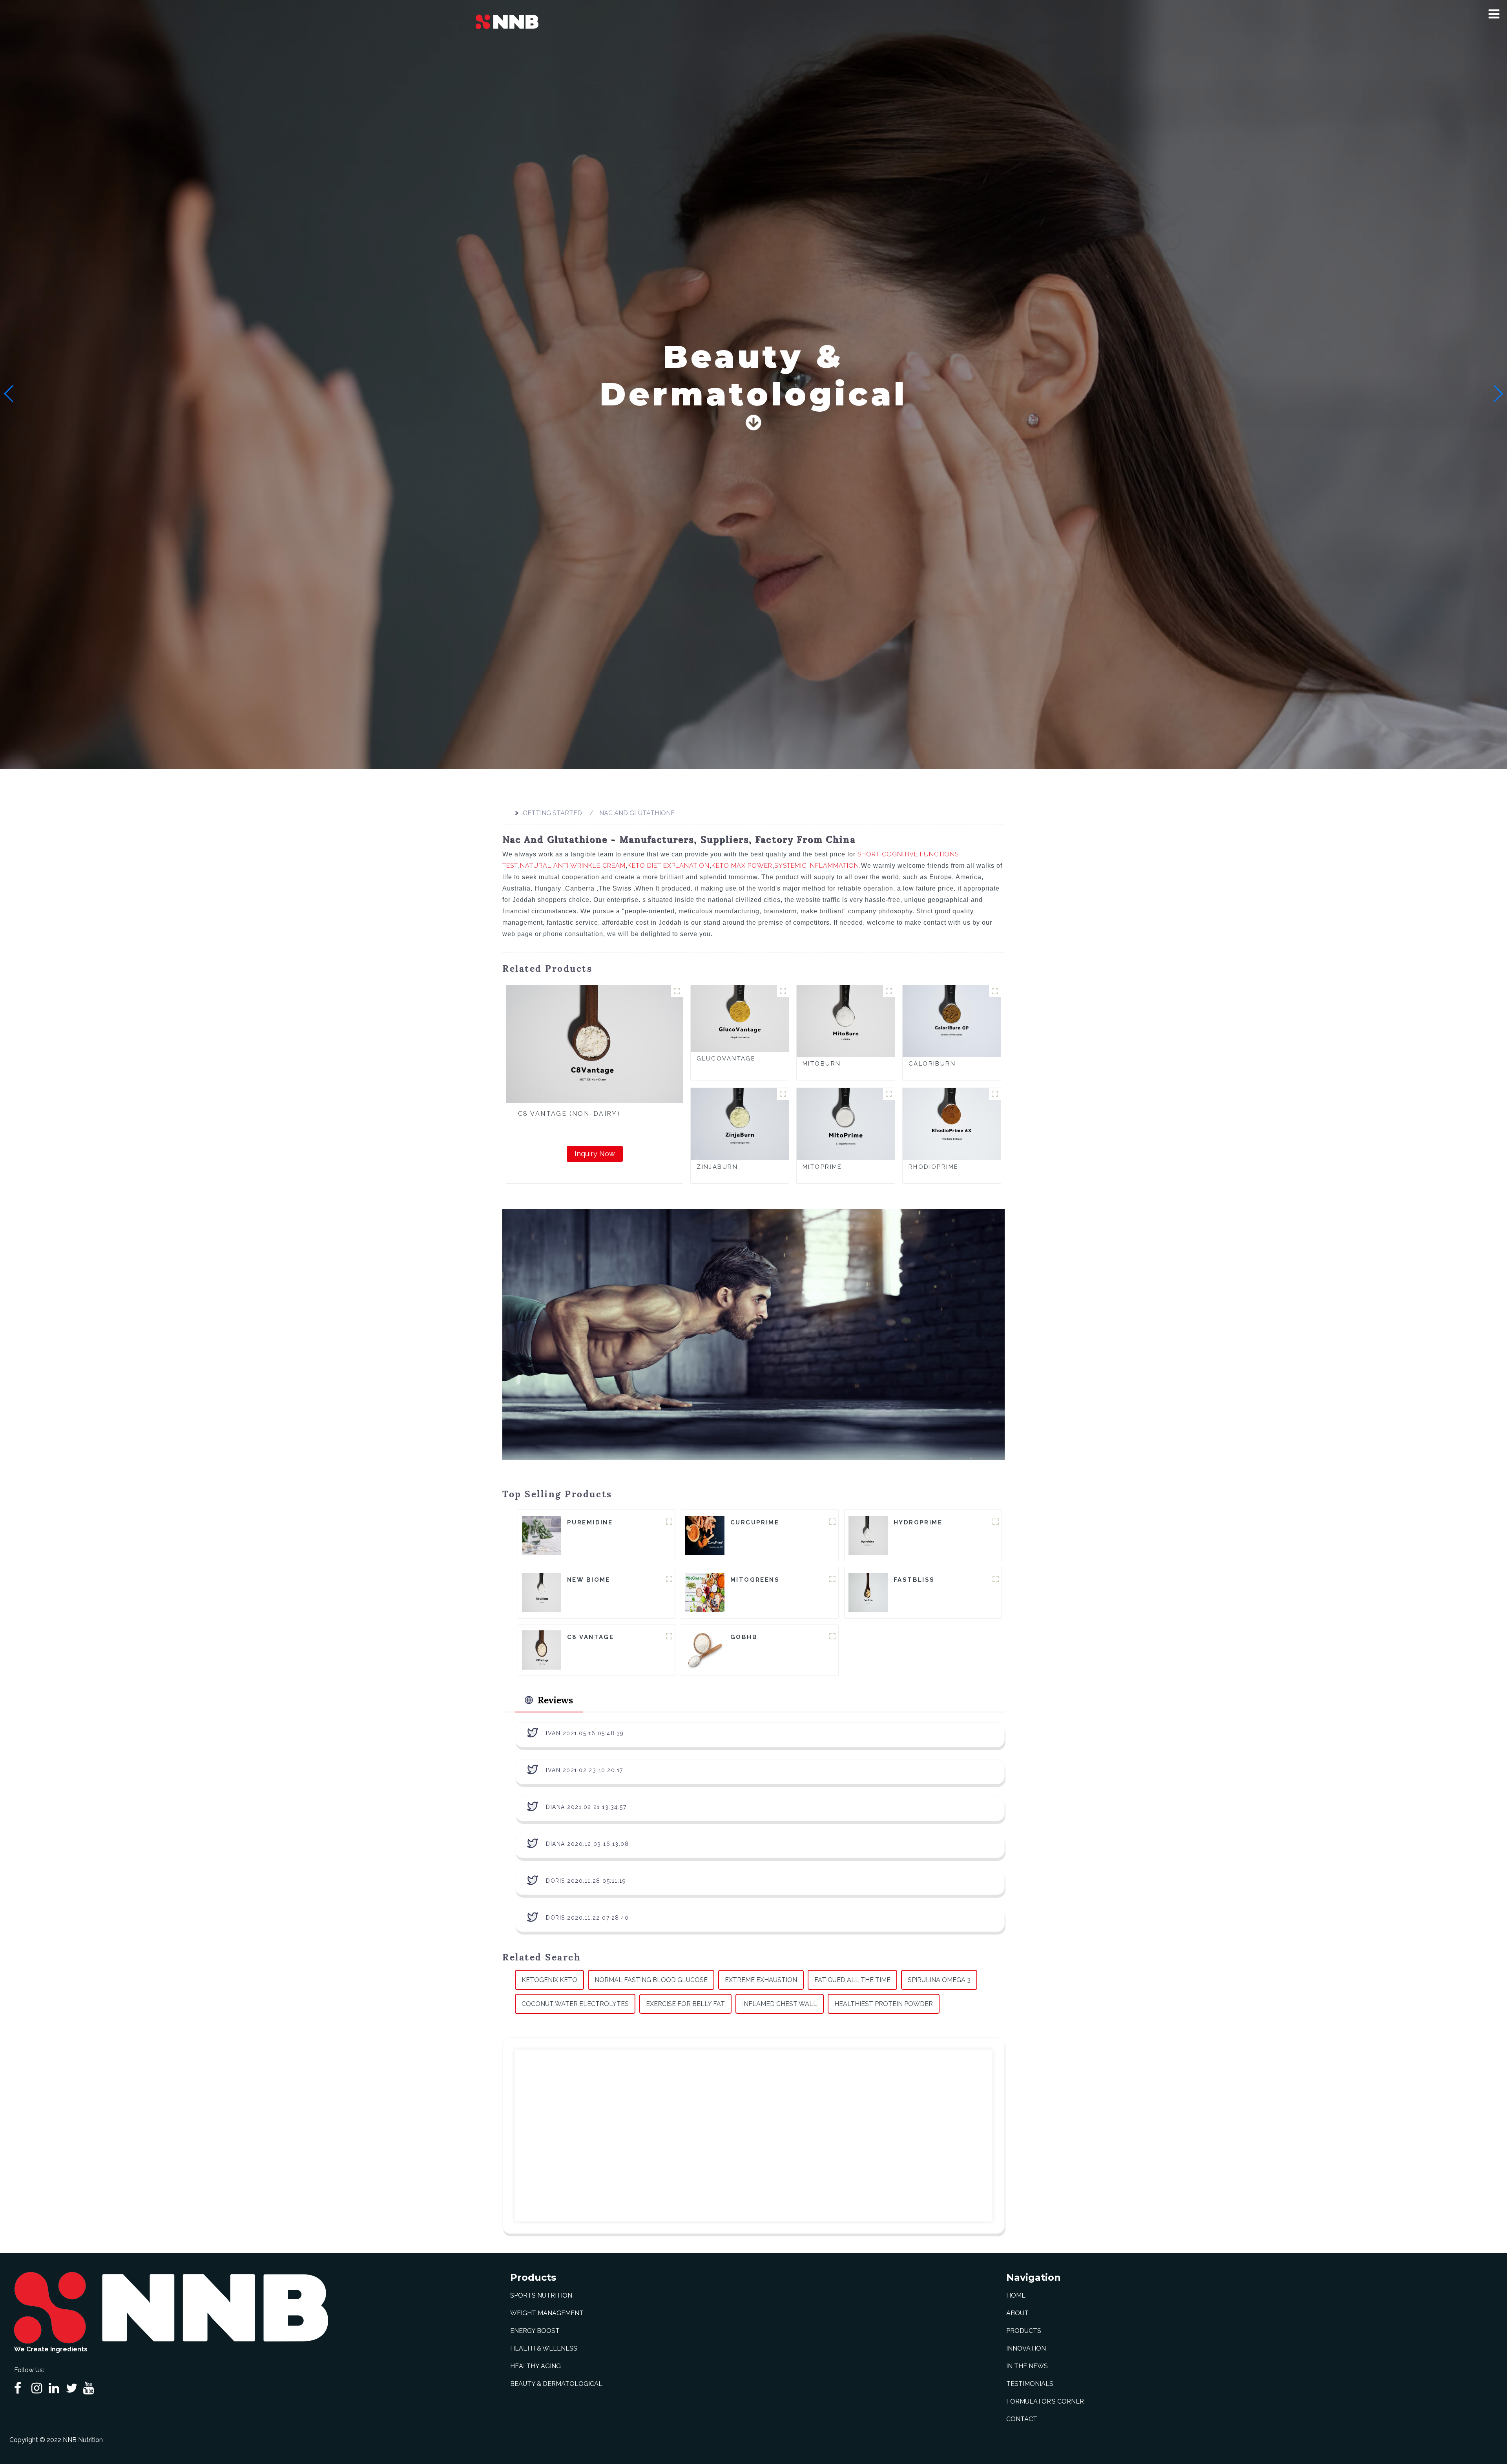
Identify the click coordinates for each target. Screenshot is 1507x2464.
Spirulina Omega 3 (939, 1980)
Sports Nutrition (541, 2295)
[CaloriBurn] (952, 1021)
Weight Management (547, 2313)
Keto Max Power (742, 866)
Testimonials (1030, 2384)
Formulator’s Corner (1045, 2401)
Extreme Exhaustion (761, 1980)
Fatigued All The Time (852, 1980)
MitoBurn (822, 1064)
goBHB (744, 1637)
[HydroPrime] (868, 1535)
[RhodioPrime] (952, 1123)
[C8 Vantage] (542, 1649)
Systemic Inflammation (817, 866)
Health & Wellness (544, 2348)
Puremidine (590, 1522)
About (1017, 2313)
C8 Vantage (590, 1637)
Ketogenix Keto (549, 1980)
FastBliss (914, 1580)
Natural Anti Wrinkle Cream (573, 866)
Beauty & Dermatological (556, 2384)
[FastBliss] (868, 1592)
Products (1024, 2331)
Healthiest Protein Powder (884, 2004)
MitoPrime (822, 1167)
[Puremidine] (542, 1535)
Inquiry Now (595, 1154)
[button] (1494, 14)
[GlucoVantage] (740, 1018)
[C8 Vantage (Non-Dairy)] (595, 1044)
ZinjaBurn (717, 1167)
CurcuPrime (755, 1522)
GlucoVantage (726, 1059)
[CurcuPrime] (705, 1535)
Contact (1022, 2419)
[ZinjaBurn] (740, 1123)
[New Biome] (542, 1592)
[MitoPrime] (846, 1123)
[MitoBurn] (846, 1021)
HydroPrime (918, 1522)
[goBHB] (705, 1649)
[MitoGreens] (705, 1592)
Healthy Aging (535, 2366)
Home (1016, 2295)
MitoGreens (755, 1580)
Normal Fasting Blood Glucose (651, 1980)
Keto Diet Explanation (669, 866)
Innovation (1026, 2348)
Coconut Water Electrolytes (575, 2004)
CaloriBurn (932, 1064)
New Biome (589, 1580)
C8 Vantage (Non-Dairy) (569, 1114)
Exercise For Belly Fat (685, 2004)
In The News (1027, 2366)
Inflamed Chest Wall (780, 2004)
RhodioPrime (934, 1167)
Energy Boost (535, 2331)
